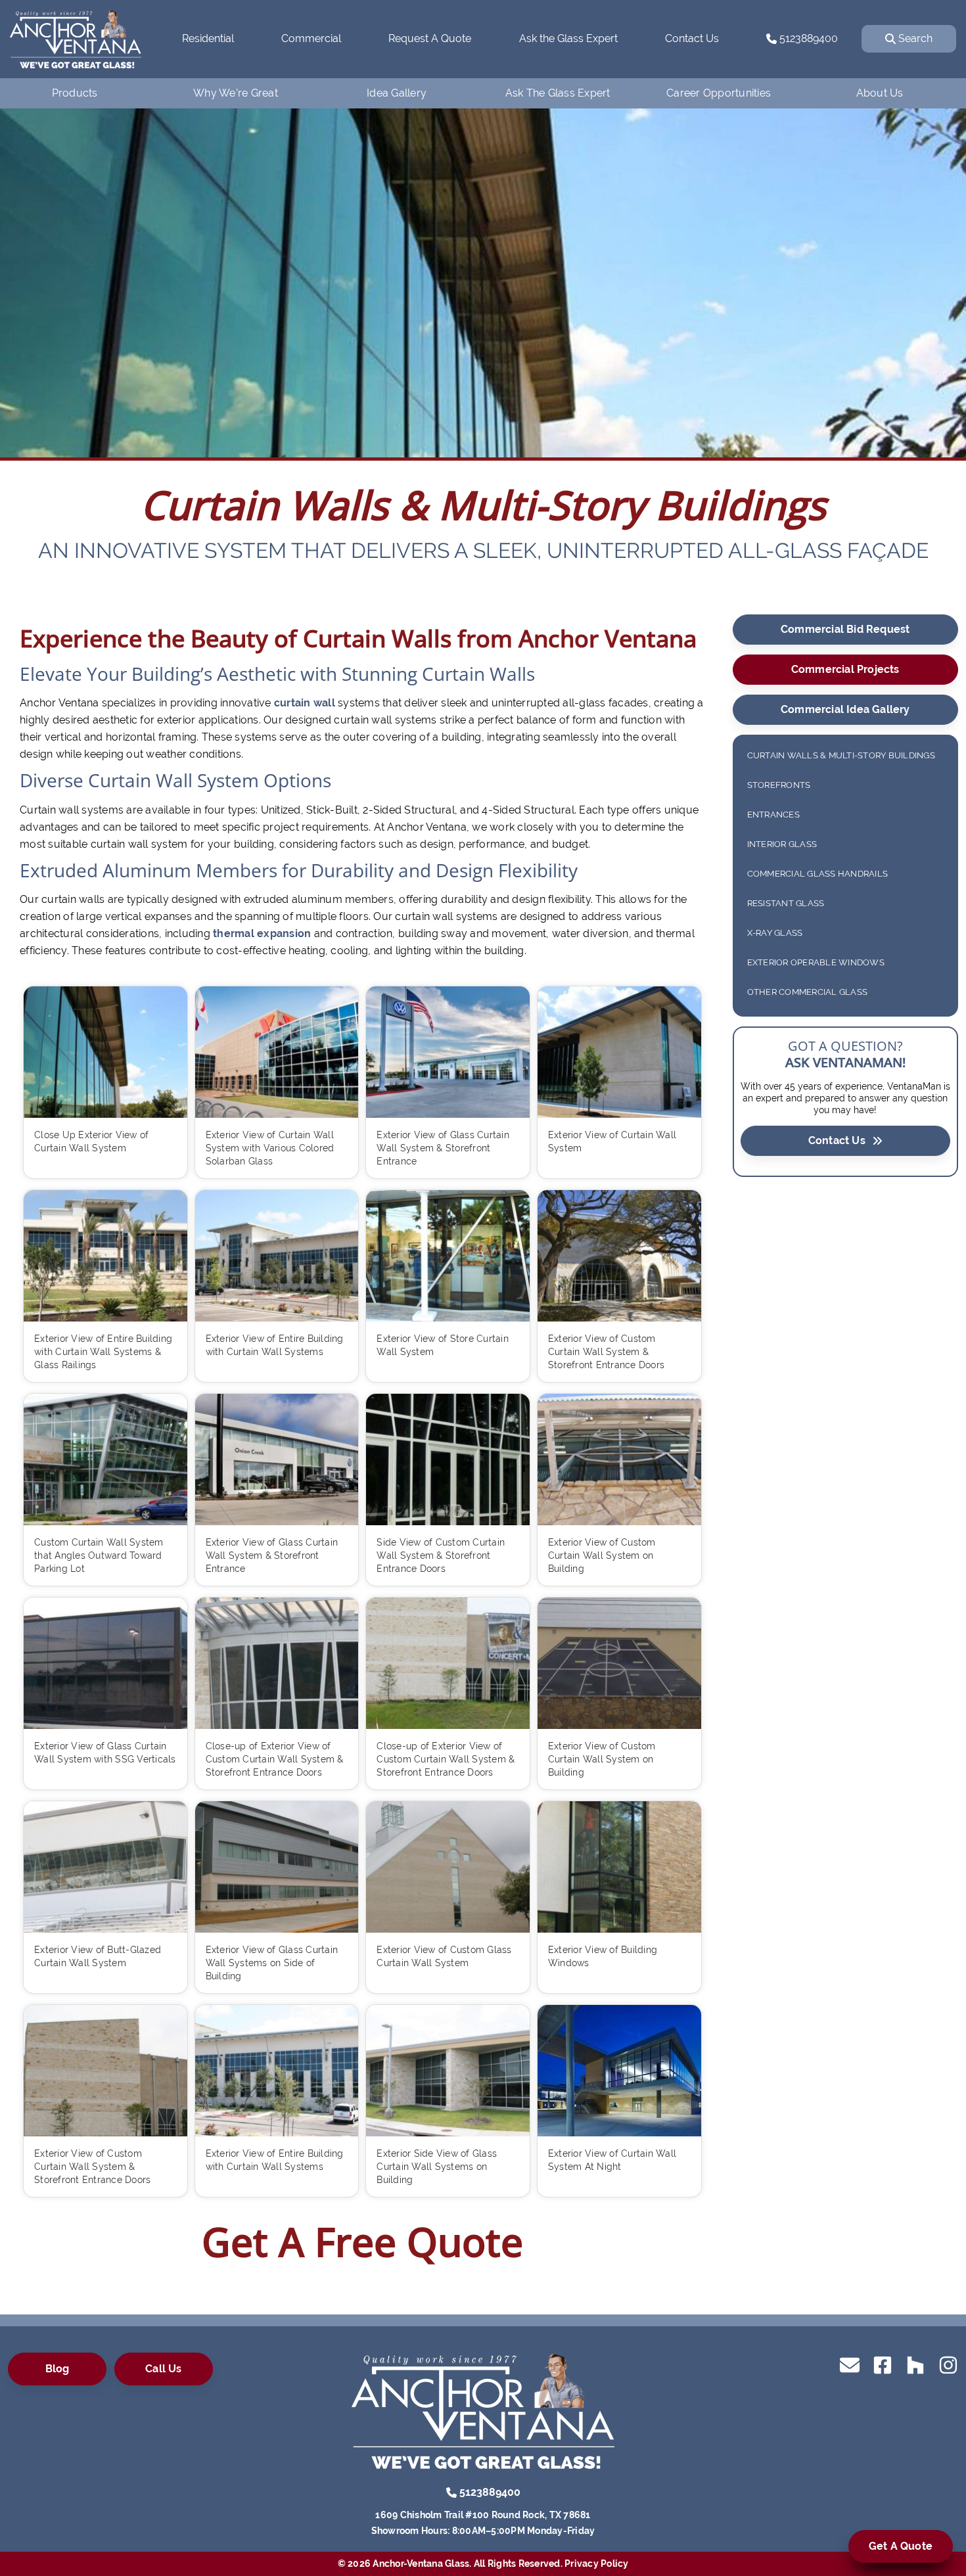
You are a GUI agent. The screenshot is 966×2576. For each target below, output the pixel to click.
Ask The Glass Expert (558, 93)
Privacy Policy (597, 2564)
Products (75, 93)
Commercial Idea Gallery (845, 709)
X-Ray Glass (775, 933)
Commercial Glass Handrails (818, 874)
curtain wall (305, 703)
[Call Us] (451, 2492)
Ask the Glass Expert (568, 38)
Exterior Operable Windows (816, 962)
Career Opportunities (719, 93)
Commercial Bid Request (845, 629)
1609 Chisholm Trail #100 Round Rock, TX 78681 (483, 2515)
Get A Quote (901, 2546)
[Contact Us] (850, 2364)
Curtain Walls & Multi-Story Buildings (841, 755)
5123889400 (807, 38)
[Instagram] (948, 2364)
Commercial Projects (845, 669)
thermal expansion (262, 933)
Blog (57, 2369)
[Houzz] (915, 2364)
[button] (73, 281)
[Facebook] (883, 2364)
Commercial (311, 38)
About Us (880, 93)
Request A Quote (430, 38)
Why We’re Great (236, 93)
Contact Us (692, 38)
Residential (208, 38)
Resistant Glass (786, 903)
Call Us (163, 2369)
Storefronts (779, 785)
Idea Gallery (397, 93)
